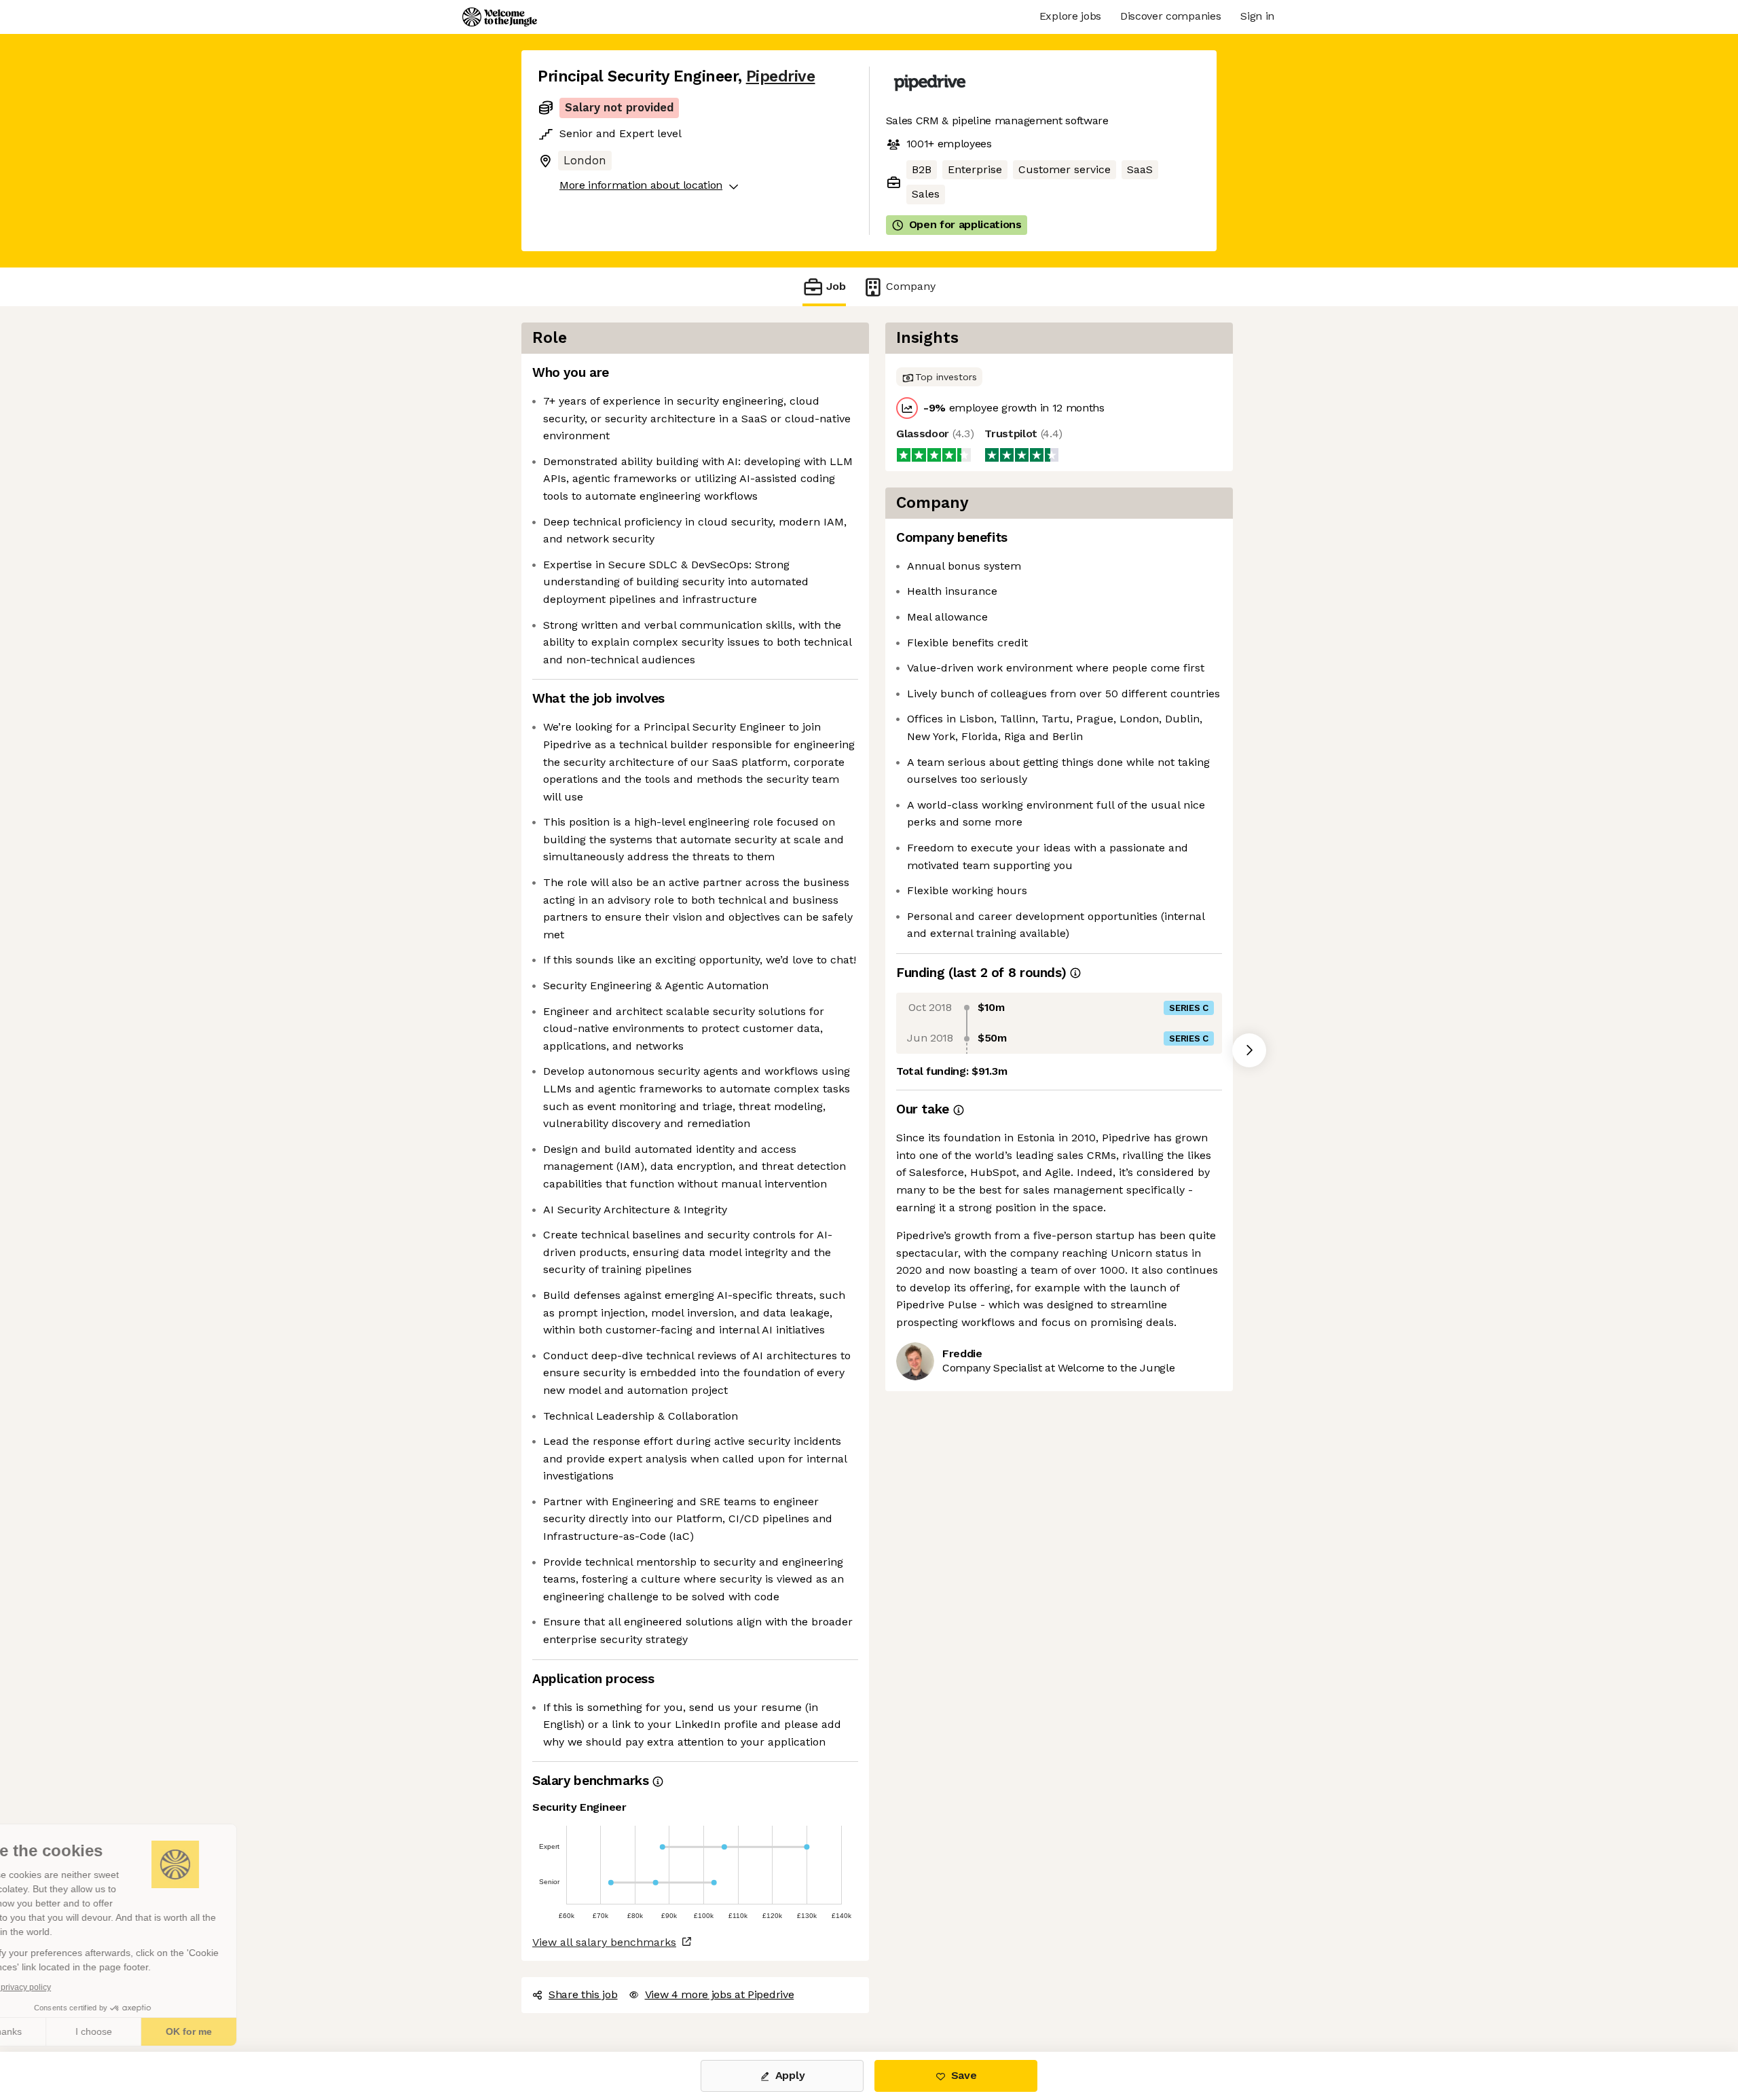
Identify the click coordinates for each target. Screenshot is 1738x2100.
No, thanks (61, 2031)
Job (836, 286)
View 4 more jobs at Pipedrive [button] (720, 1994)
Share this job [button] (583, 1994)
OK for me (251, 2031)
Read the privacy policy (70, 1987)
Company (911, 286)
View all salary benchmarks (604, 1942)
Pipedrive (781, 76)
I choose (156, 2031)
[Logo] (500, 17)
